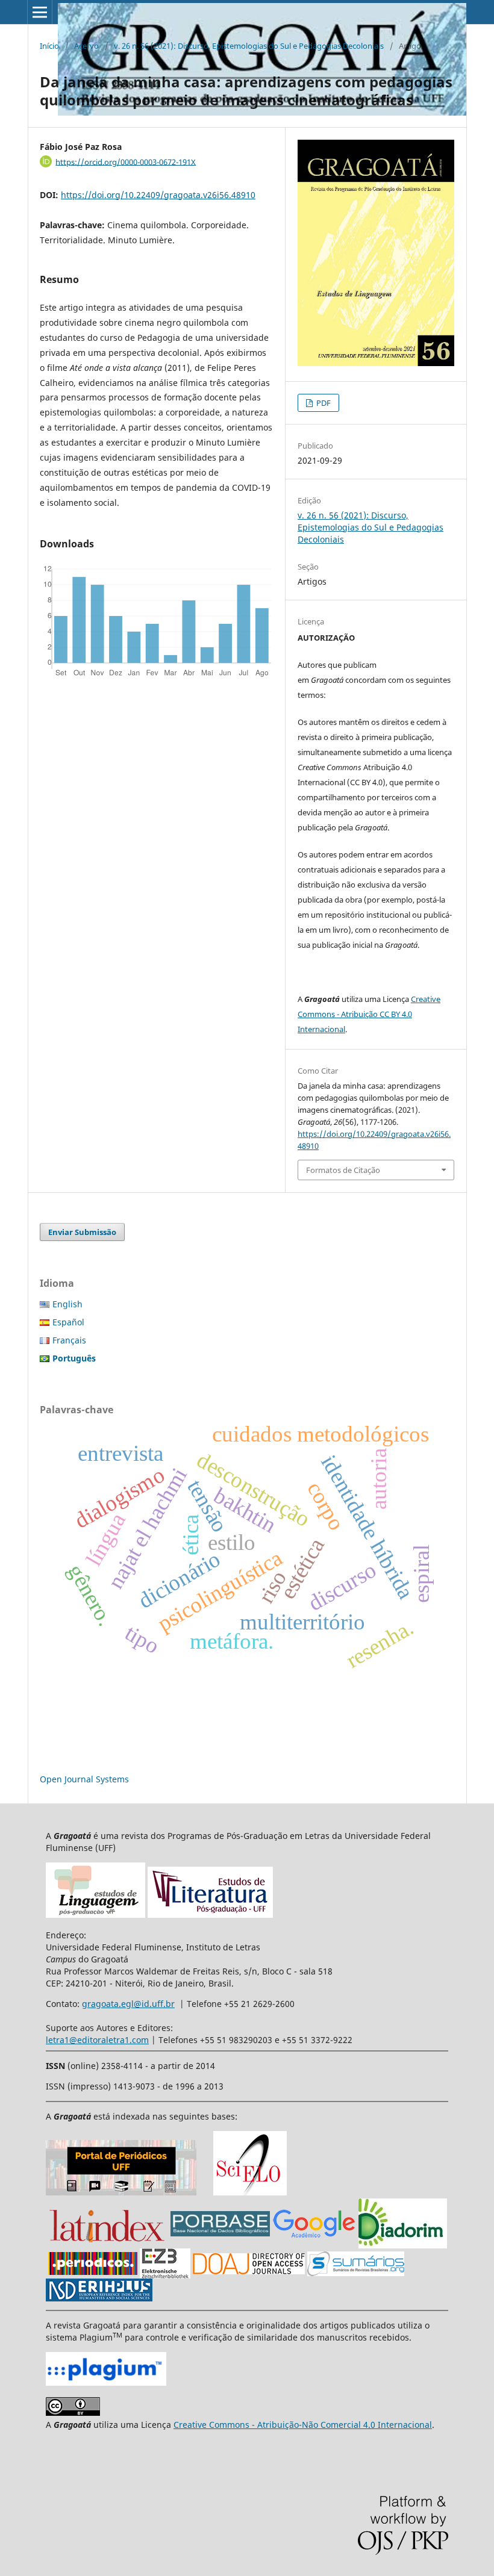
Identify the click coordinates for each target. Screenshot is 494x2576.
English (67, 1304)
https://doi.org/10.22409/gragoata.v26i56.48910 (158, 195)
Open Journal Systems (84, 1779)
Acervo (86, 46)
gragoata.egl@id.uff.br (128, 2004)
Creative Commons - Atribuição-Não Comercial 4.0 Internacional (303, 2425)
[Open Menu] (40, 12)
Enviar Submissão (82, 1232)
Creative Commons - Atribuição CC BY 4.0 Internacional (369, 1014)
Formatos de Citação (343, 1170)
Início (49, 46)
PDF (323, 403)
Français (69, 1340)
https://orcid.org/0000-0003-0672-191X (126, 161)
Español (68, 1322)
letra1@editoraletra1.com (97, 2040)
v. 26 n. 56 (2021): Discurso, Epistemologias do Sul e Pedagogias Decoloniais (249, 46)
